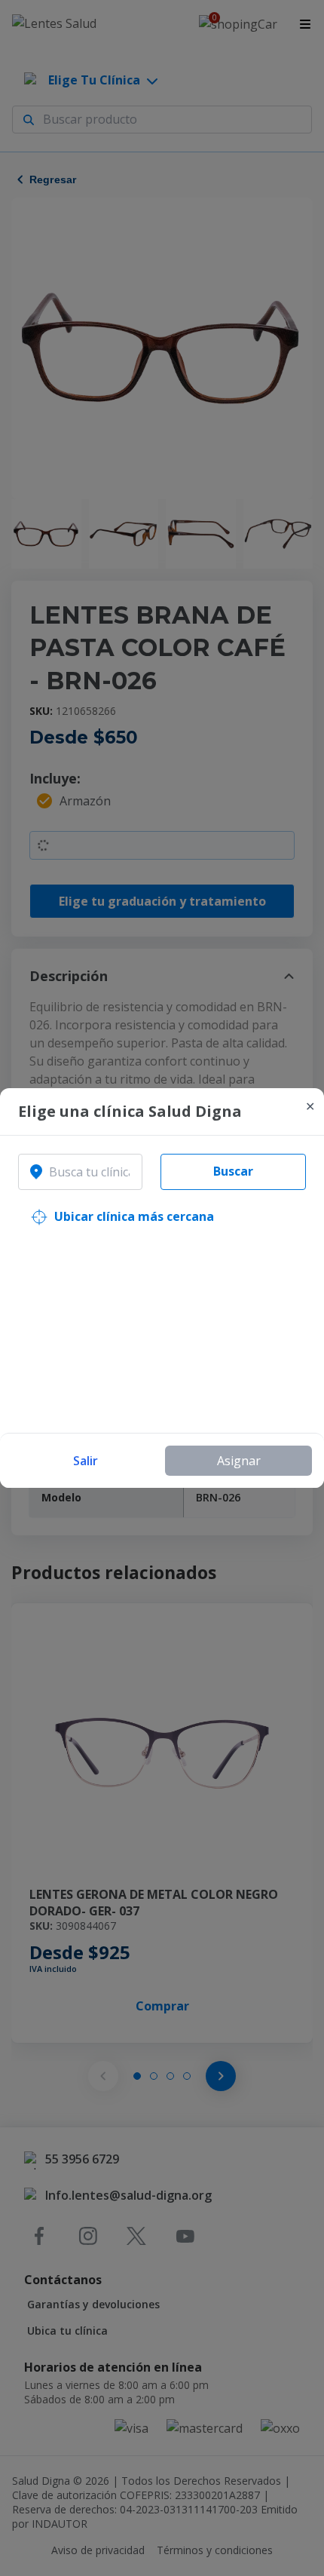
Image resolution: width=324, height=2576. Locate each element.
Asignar (239, 1461)
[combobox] (80, 1172)
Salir (86, 1461)
